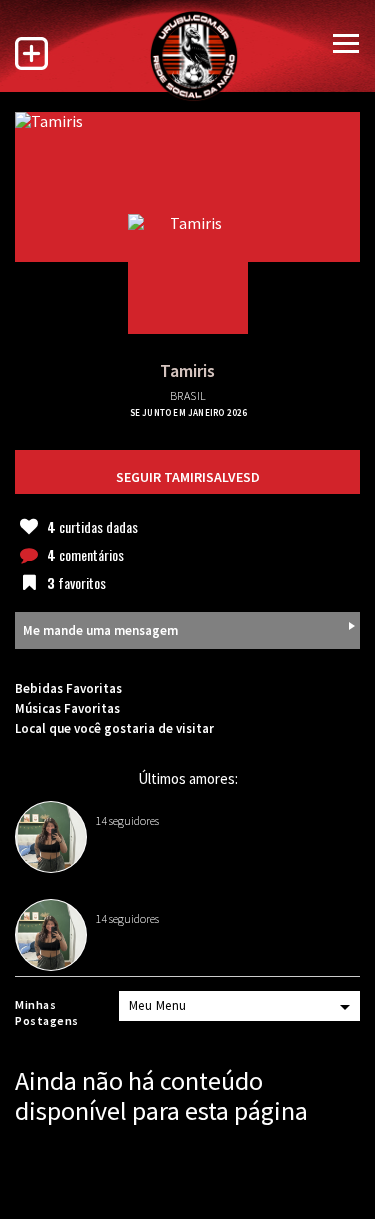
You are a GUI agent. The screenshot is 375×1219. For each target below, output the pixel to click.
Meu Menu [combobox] (158, 1005)
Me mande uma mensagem (100, 630)
